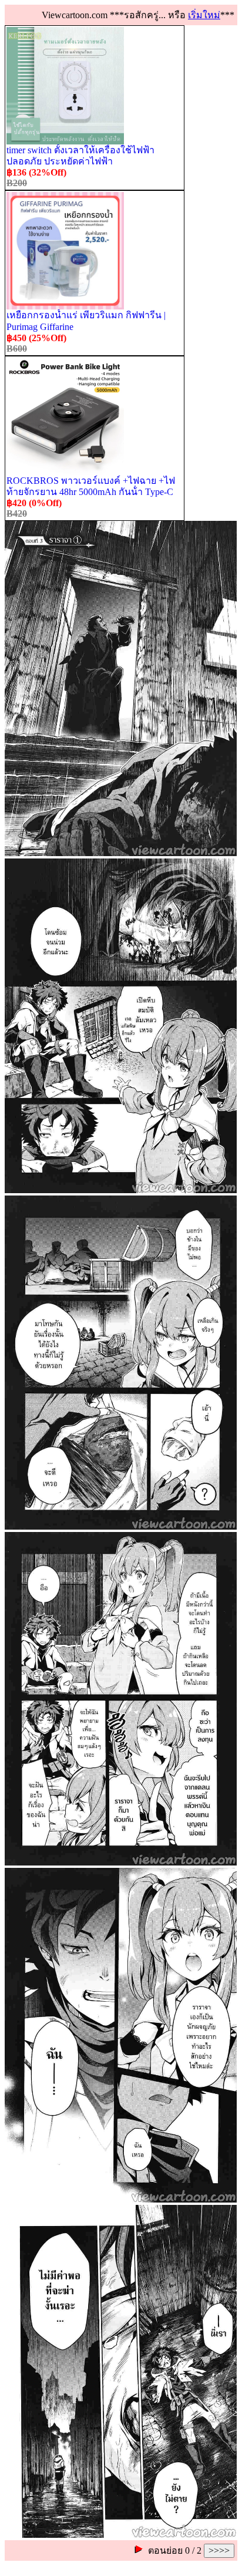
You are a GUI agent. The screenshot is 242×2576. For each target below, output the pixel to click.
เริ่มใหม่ (204, 15)
